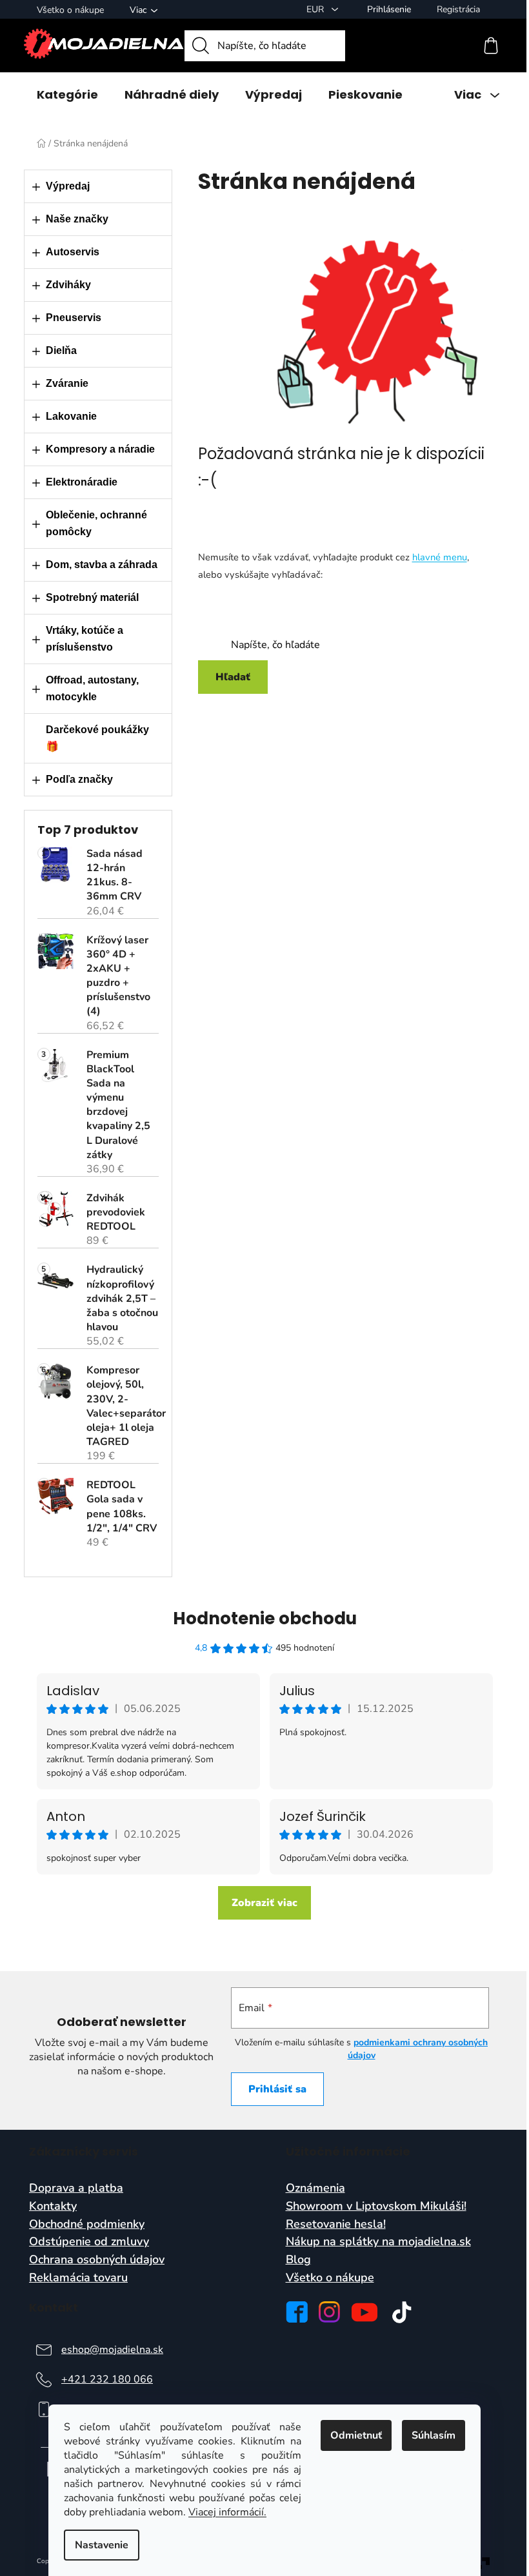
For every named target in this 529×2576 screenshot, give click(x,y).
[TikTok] (402, 2312)
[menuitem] (67, 95)
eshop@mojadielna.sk (112, 2350)
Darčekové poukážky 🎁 (97, 738)
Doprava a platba (76, 2188)
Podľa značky (79, 779)
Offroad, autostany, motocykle (92, 688)
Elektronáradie (82, 482)
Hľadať (233, 677)
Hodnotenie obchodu (265, 1618)
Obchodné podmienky (87, 2225)
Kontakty (53, 2207)
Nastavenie (102, 2545)
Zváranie (67, 383)
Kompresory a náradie (100, 449)
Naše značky (77, 219)
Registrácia (458, 9)
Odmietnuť (356, 2435)
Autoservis (73, 252)
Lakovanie (71, 416)
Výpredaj (68, 186)
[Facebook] (297, 2312)
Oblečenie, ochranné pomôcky (96, 523)
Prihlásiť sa (277, 2089)
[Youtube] (364, 2312)
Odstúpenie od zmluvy (89, 2242)
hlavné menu (440, 557)
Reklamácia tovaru (78, 2278)
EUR (316, 9)
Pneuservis (74, 318)
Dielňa (61, 350)
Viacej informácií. (227, 2512)
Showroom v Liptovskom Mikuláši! (376, 2207)
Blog (298, 2260)
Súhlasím (434, 2435)
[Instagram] (329, 2312)
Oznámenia (315, 2188)
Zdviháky (68, 285)
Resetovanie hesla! (336, 2225)
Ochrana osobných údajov (97, 2260)
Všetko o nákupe (70, 10)
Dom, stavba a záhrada (102, 565)
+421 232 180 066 (107, 2379)
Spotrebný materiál (92, 597)
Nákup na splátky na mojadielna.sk (378, 2242)
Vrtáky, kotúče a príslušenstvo (85, 639)
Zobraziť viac (264, 1903)
